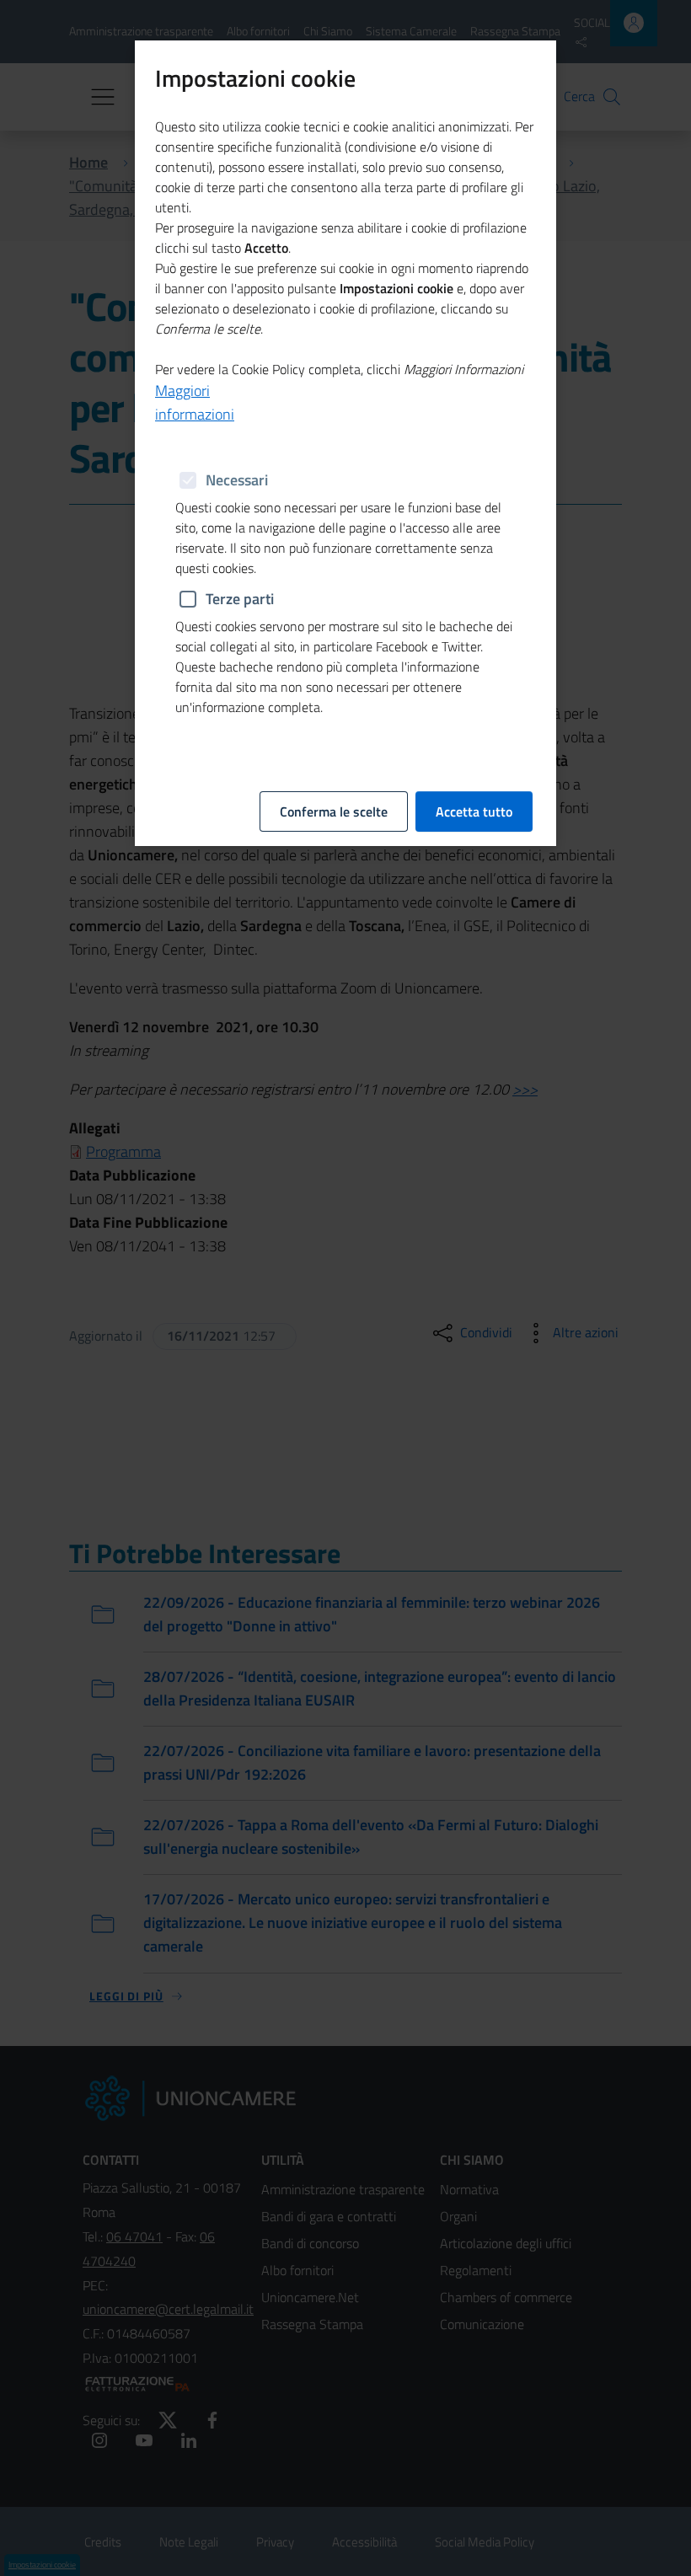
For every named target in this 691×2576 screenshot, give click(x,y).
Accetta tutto (474, 811)
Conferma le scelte (334, 811)
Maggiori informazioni (195, 402)
